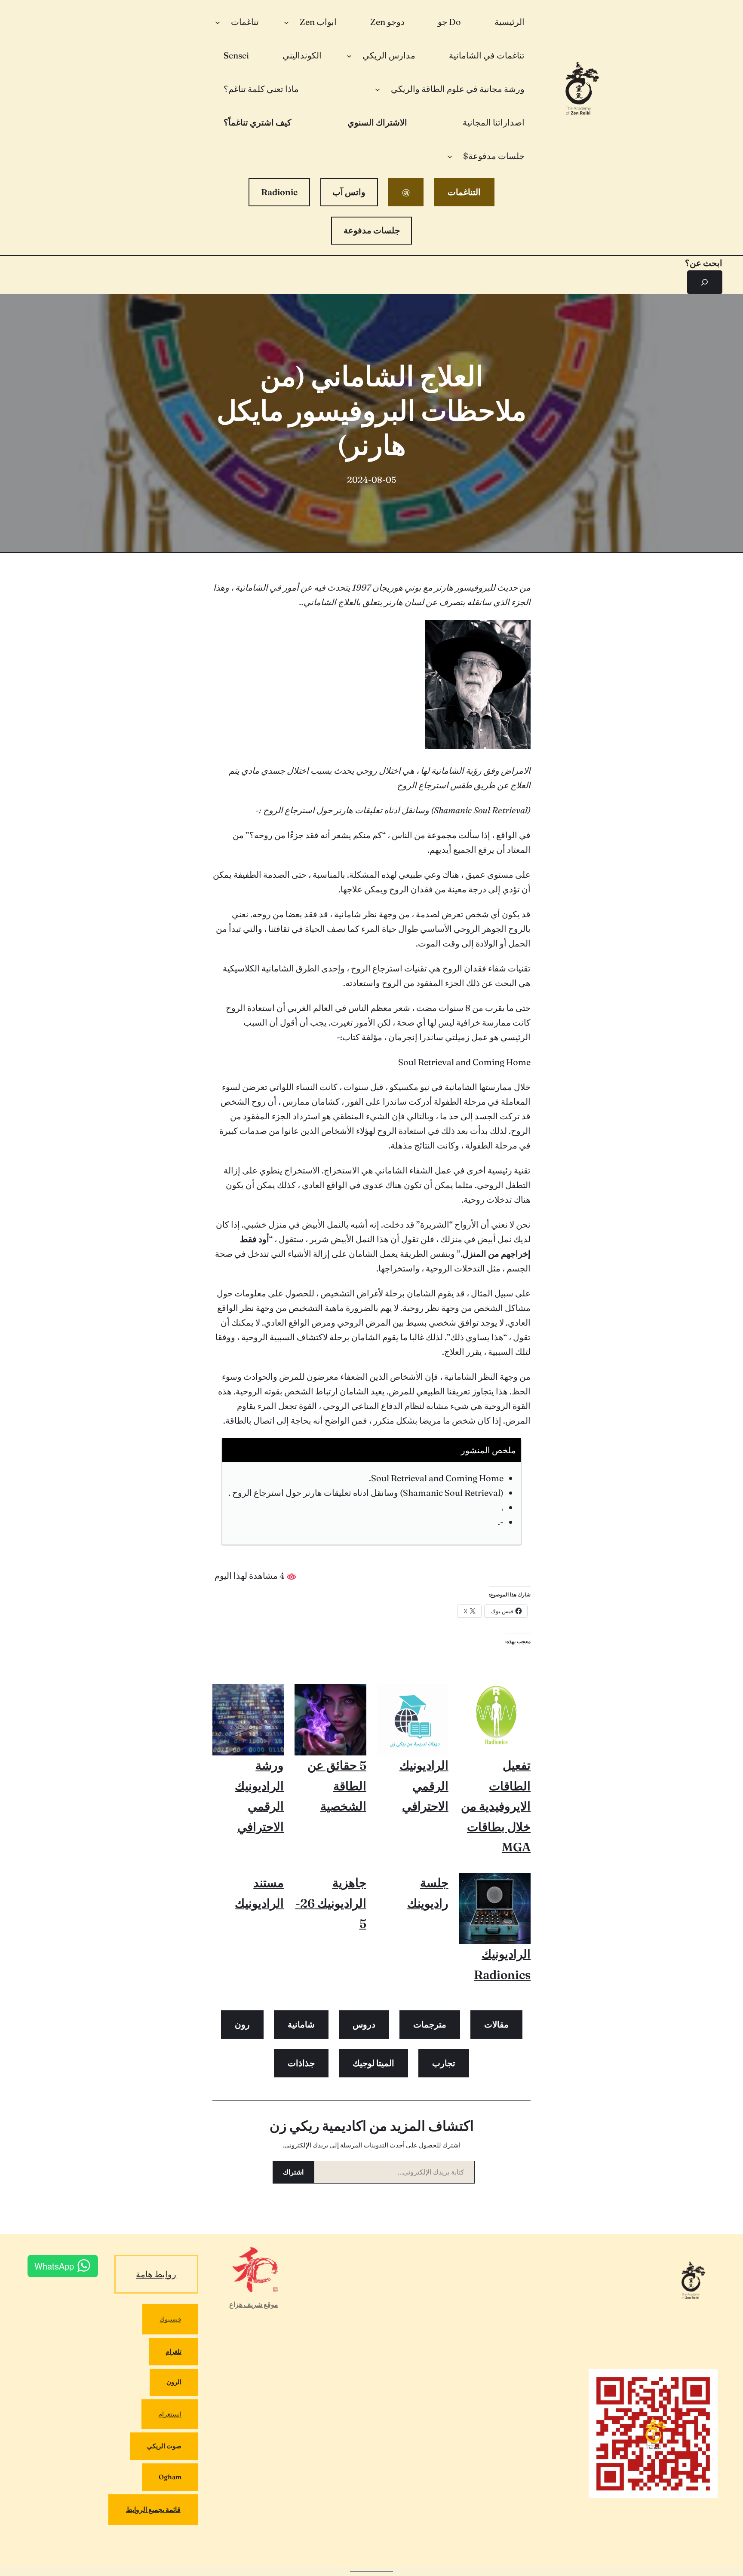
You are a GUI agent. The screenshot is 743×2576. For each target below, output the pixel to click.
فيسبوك (170, 2319)
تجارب (444, 2063)
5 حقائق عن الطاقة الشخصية (337, 1786)
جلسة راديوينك (428, 1893)
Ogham (170, 2477)
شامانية (301, 2024)
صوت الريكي (164, 2446)
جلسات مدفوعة (372, 230)
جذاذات (301, 2063)
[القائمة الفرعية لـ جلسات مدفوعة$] (450, 156)
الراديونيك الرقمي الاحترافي (424, 1786)
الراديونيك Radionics (502, 1964)
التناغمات (464, 192)
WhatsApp (54, 2266)
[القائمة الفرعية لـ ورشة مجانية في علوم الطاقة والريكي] (378, 89)
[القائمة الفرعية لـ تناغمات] (218, 22)
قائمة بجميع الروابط (153, 2509)
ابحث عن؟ (704, 263)
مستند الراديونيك (259, 1893)
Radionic (279, 192)
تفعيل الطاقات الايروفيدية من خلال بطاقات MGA (496, 1806)
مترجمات (430, 2024)
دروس (364, 2024)
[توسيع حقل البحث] (705, 282)
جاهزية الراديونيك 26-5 (331, 1903)
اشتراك (293, 2172)
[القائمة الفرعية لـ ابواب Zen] (286, 22)
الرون (174, 2382)
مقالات (496, 2024)
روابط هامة (156, 2274)
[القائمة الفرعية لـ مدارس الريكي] (349, 55)
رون (242, 2024)
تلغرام (173, 2351)
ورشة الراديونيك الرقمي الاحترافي (259, 1796)
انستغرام (170, 2414)
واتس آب (349, 192)
